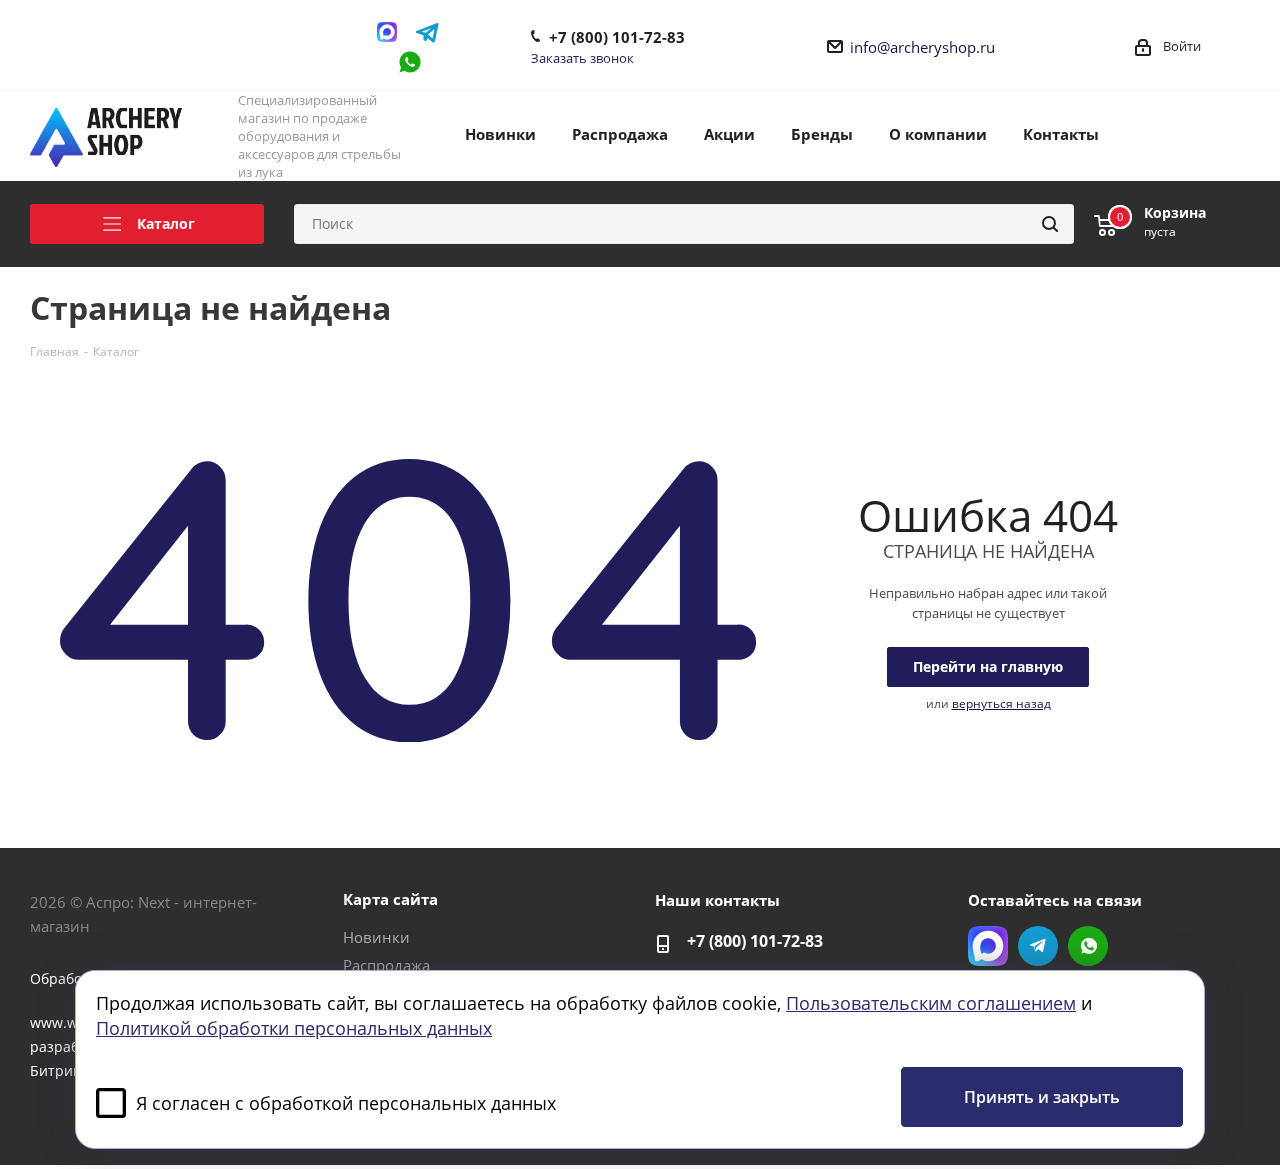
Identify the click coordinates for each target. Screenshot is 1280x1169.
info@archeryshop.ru (922, 47)
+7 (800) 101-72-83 (617, 37)
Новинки (376, 937)
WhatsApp (410, 62)
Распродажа (386, 965)
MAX (392, 32)
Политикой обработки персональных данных (294, 1028)
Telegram (428, 32)
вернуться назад (1001, 703)
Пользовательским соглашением (931, 1003)
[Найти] (1050, 224)
